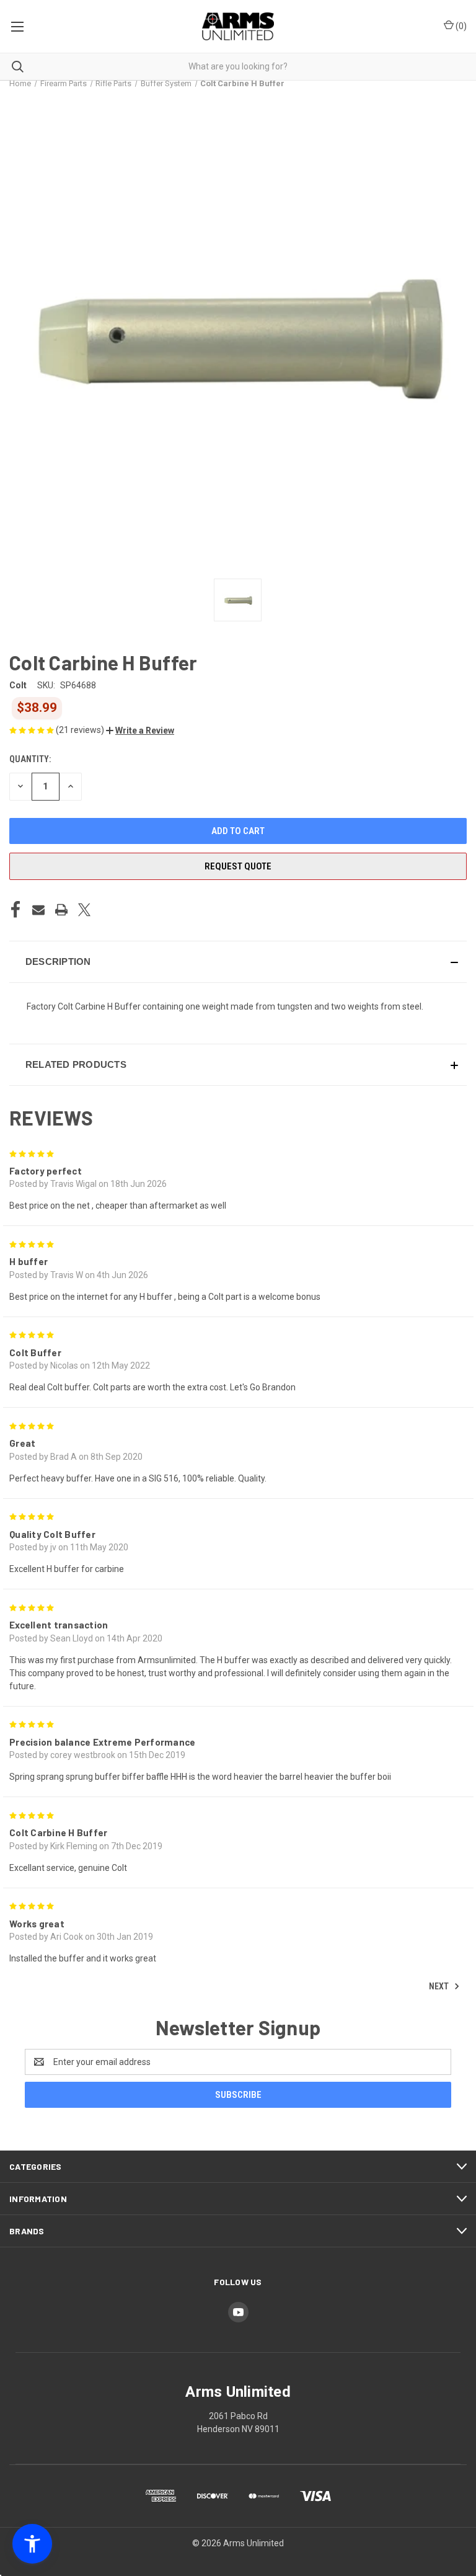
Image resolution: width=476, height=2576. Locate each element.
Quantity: (30, 759)
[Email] (38, 910)
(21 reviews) (81, 730)
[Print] (61, 910)
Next (440, 1986)
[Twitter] (84, 910)
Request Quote (238, 866)
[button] (140, 731)
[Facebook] (15, 910)
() (460, 26)
